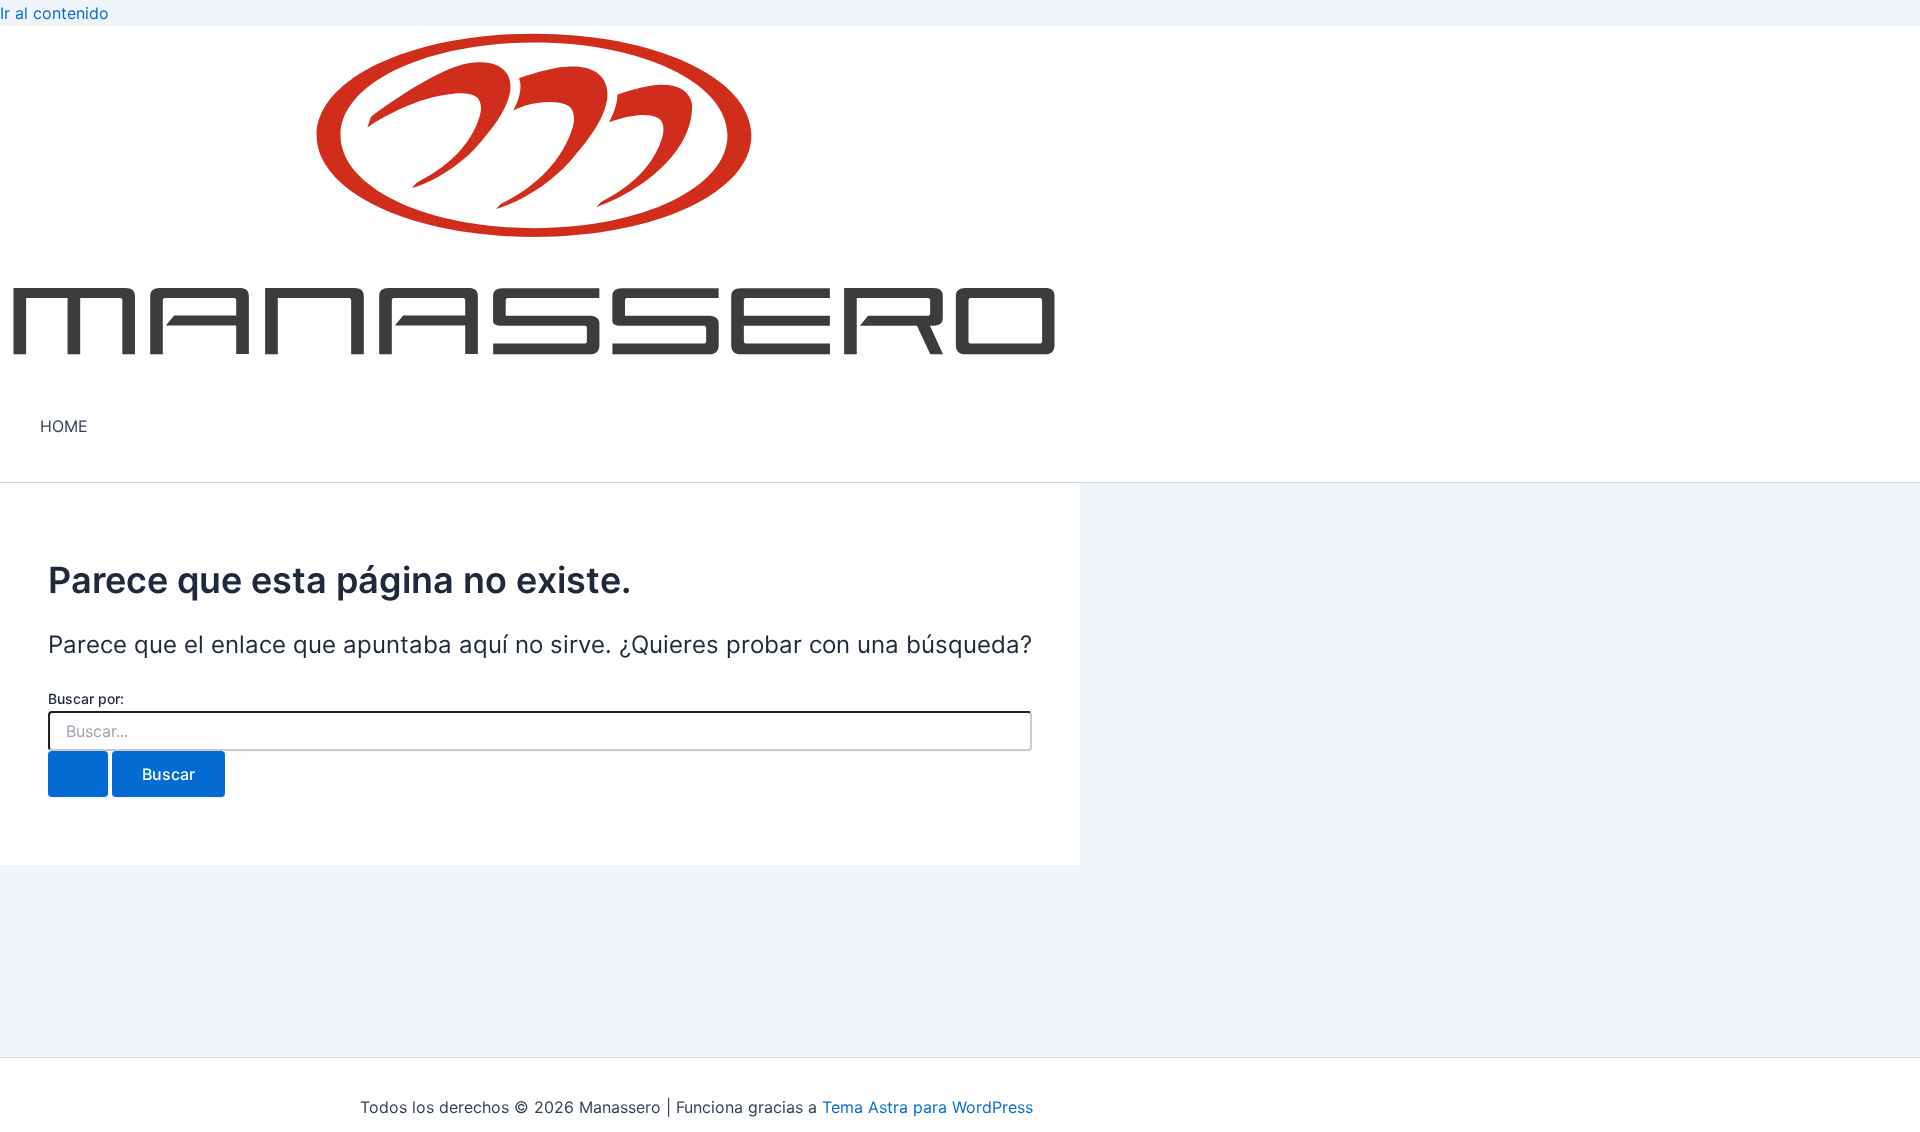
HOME (64, 426)
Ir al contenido (54, 13)
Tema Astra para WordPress (927, 1107)
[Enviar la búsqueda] (78, 774)
